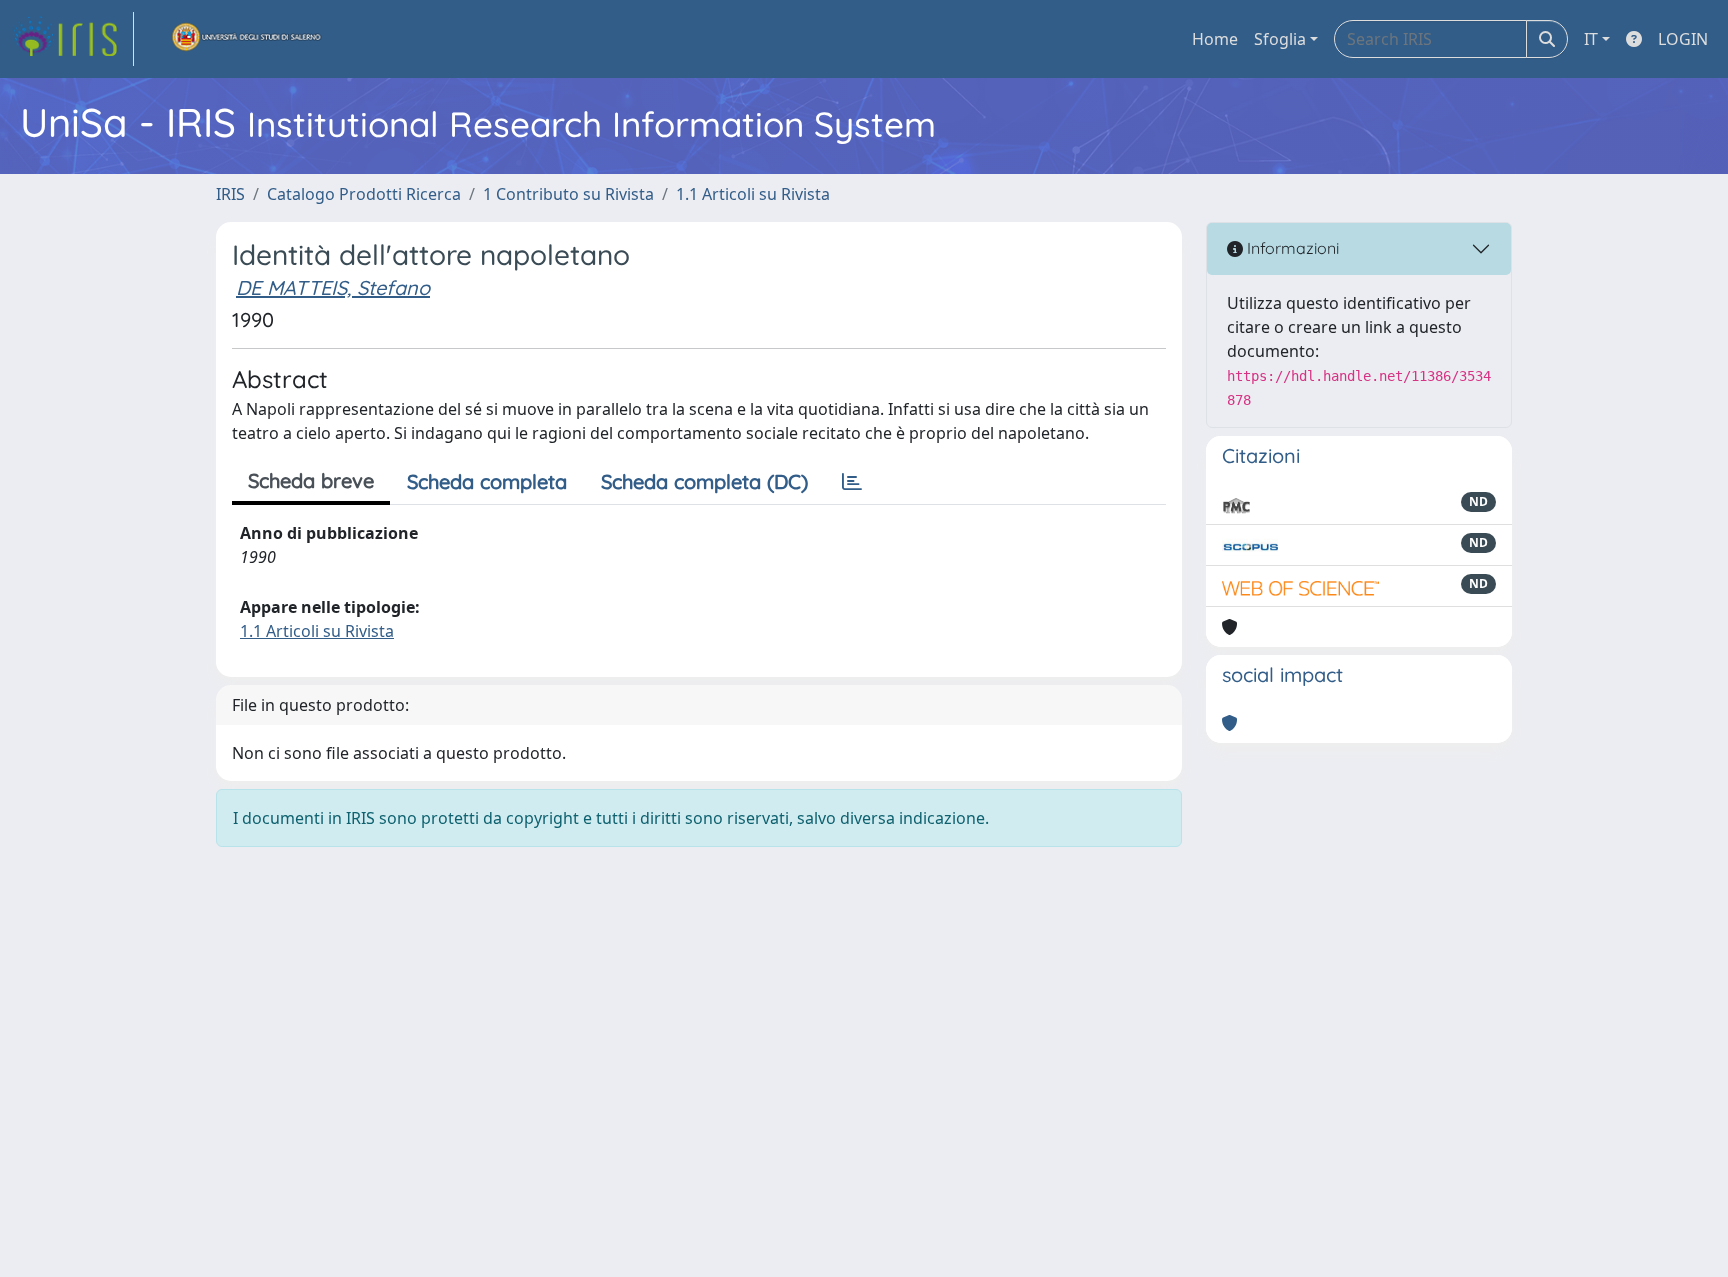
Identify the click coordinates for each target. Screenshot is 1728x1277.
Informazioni (1291, 248)
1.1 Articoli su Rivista (753, 194)
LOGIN (1683, 39)
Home (1215, 39)
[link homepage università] (247, 39)
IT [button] (1591, 39)
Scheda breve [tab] (311, 480)
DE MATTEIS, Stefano (333, 287)
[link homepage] (73, 39)
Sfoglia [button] (1280, 39)
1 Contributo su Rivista (568, 194)
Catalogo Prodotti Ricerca (364, 194)
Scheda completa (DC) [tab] (704, 481)
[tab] (852, 482)
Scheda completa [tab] (487, 481)
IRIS (230, 194)
